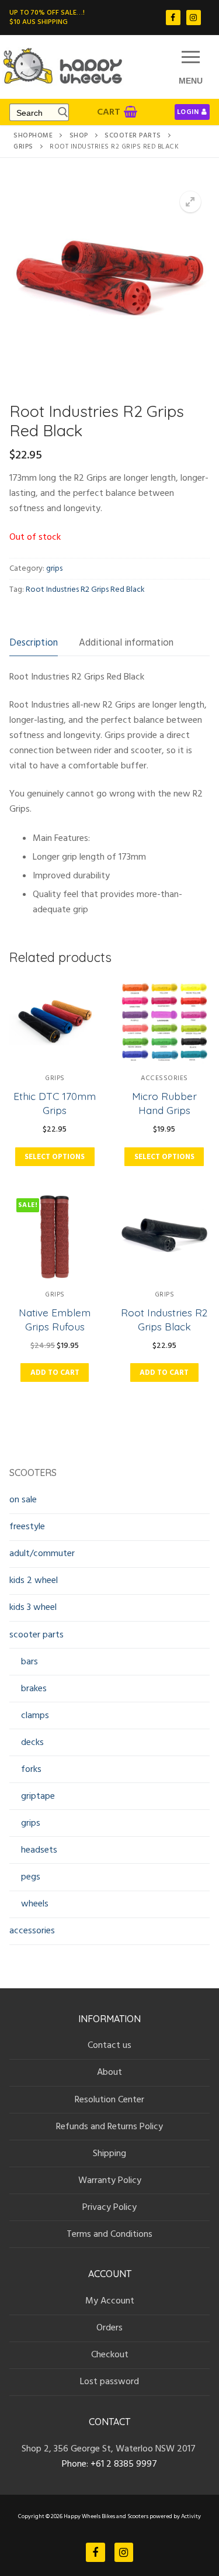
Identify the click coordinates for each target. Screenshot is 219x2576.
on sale (23, 1499)
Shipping (109, 2153)
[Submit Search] (60, 112)
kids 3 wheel (33, 1607)
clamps (35, 1715)
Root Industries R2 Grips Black (164, 1319)
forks (31, 1769)
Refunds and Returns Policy (109, 2126)
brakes (34, 1688)
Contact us (109, 2045)
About (109, 2072)
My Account (110, 2301)
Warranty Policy (110, 2180)
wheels (35, 1903)
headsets (39, 1850)
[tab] (34, 643)
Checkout (110, 2354)
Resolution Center (109, 2099)
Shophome (33, 136)
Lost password (109, 2381)
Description (34, 643)
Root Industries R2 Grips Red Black (85, 589)
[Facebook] (173, 17)
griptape (38, 1796)
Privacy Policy (109, 2207)
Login (188, 112)
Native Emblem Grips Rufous (55, 1319)
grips (23, 147)
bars (29, 1661)
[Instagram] (194, 17)
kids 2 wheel (34, 1580)
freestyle (27, 1526)
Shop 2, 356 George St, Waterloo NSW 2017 (110, 2449)
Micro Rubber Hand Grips (164, 1103)
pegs (31, 1877)
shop (79, 136)
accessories (164, 1078)
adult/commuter (42, 1553)
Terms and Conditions (109, 2234)
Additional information (126, 643)
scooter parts (133, 136)
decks (32, 1742)
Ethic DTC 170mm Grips (55, 1103)
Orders (109, 2327)
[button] (190, 202)
